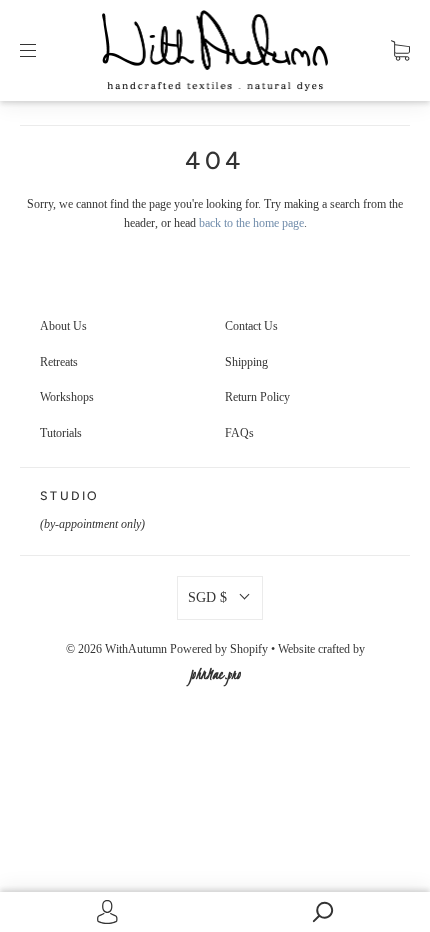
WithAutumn (136, 649)
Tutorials (61, 433)
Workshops (67, 397)
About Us (63, 326)
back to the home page (251, 223)
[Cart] (400, 50)
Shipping (246, 362)
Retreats (59, 362)
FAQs (239, 433)
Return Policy (257, 397)
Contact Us (251, 326)
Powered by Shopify (219, 649)
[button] (220, 598)
